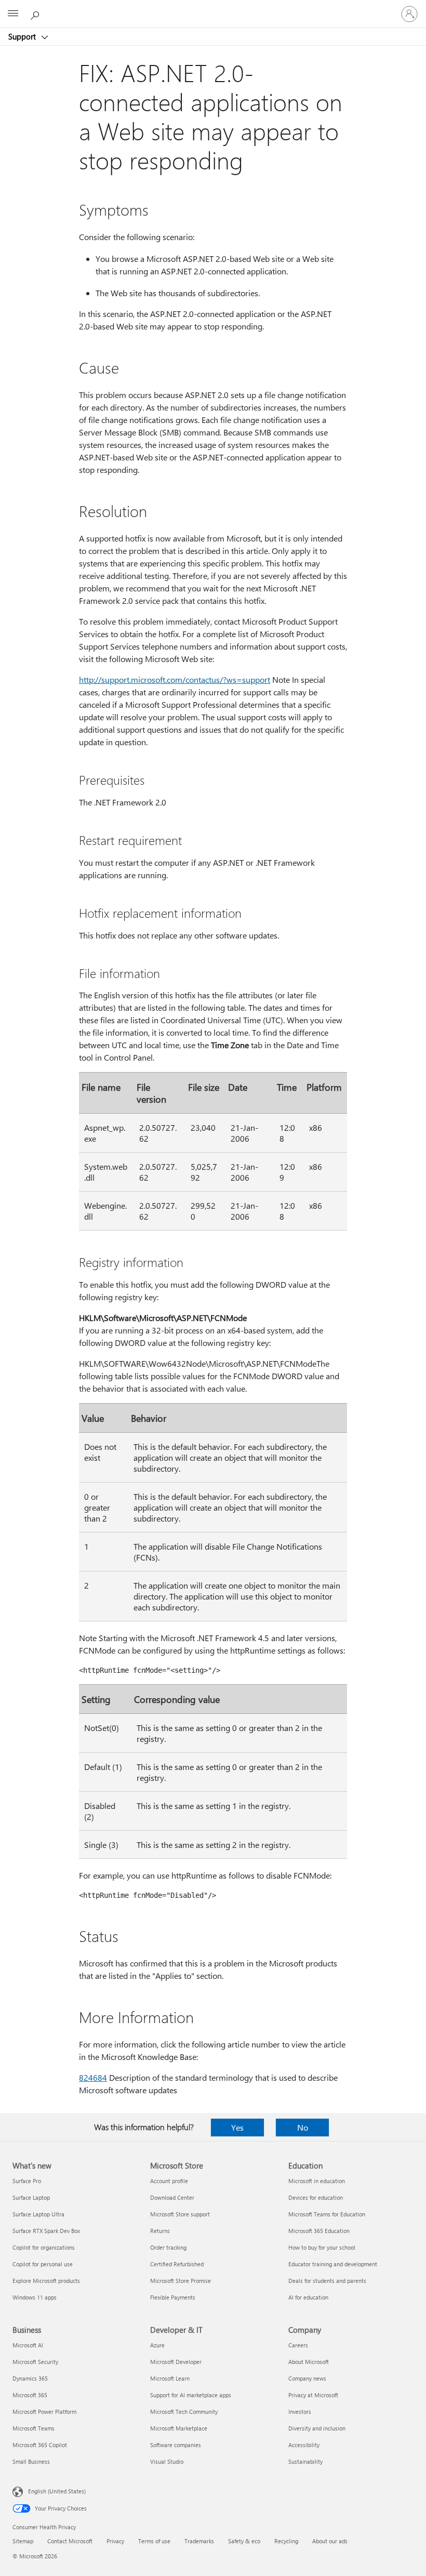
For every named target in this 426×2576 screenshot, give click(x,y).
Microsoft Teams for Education (327, 2214)
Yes (237, 2127)
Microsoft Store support (180, 2214)
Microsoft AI (28, 2345)
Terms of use (154, 2541)
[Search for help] (36, 14)
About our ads (330, 2541)
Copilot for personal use (43, 2264)
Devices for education (316, 2197)
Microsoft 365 (30, 2395)
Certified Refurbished (177, 2264)
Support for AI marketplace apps (191, 2395)
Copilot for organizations (44, 2247)
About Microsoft (309, 2362)
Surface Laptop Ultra (38, 2214)
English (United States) (57, 2491)
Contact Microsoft (70, 2541)
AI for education (308, 2297)
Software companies (176, 2445)
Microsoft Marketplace (179, 2428)
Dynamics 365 (30, 2378)
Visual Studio (167, 2461)
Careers (298, 2345)
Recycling (286, 2541)
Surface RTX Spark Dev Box (46, 2231)
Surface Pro (27, 2181)
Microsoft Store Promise (181, 2281)
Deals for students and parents (327, 2281)
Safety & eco (244, 2541)
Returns (160, 2231)
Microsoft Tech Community (184, 2412)
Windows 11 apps (35, 2297)
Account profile (169, 2181)
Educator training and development (333, 2264)
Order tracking (168, 2247)
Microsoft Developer (176, 2362)
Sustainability (305, 2461)
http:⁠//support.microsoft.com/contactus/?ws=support (175, 679)
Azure (157, 2345)
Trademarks (199, 2541)
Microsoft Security (35, 2362)
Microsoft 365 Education (319, 2231)
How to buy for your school (322, 2247)
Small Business (31, 2461)
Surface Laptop (31, 2197)
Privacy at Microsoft (313, 2395)
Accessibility (304, 2445)
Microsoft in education (317, 2181)
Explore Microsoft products (46, 2281)
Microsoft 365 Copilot (40, 2445)
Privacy (115, 2541)
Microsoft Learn (170, 2378)
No (303, 2127)
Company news (307, 2378)
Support (23, 36)
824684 (93, 2077)
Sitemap (23, 2541)
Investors (300, 2412)
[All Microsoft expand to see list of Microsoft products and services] (13, 14)
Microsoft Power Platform (44, 2412)
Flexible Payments (173, 2297)
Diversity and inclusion (317, 2428)
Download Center (172, 2197)
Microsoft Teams (34, 2428)
